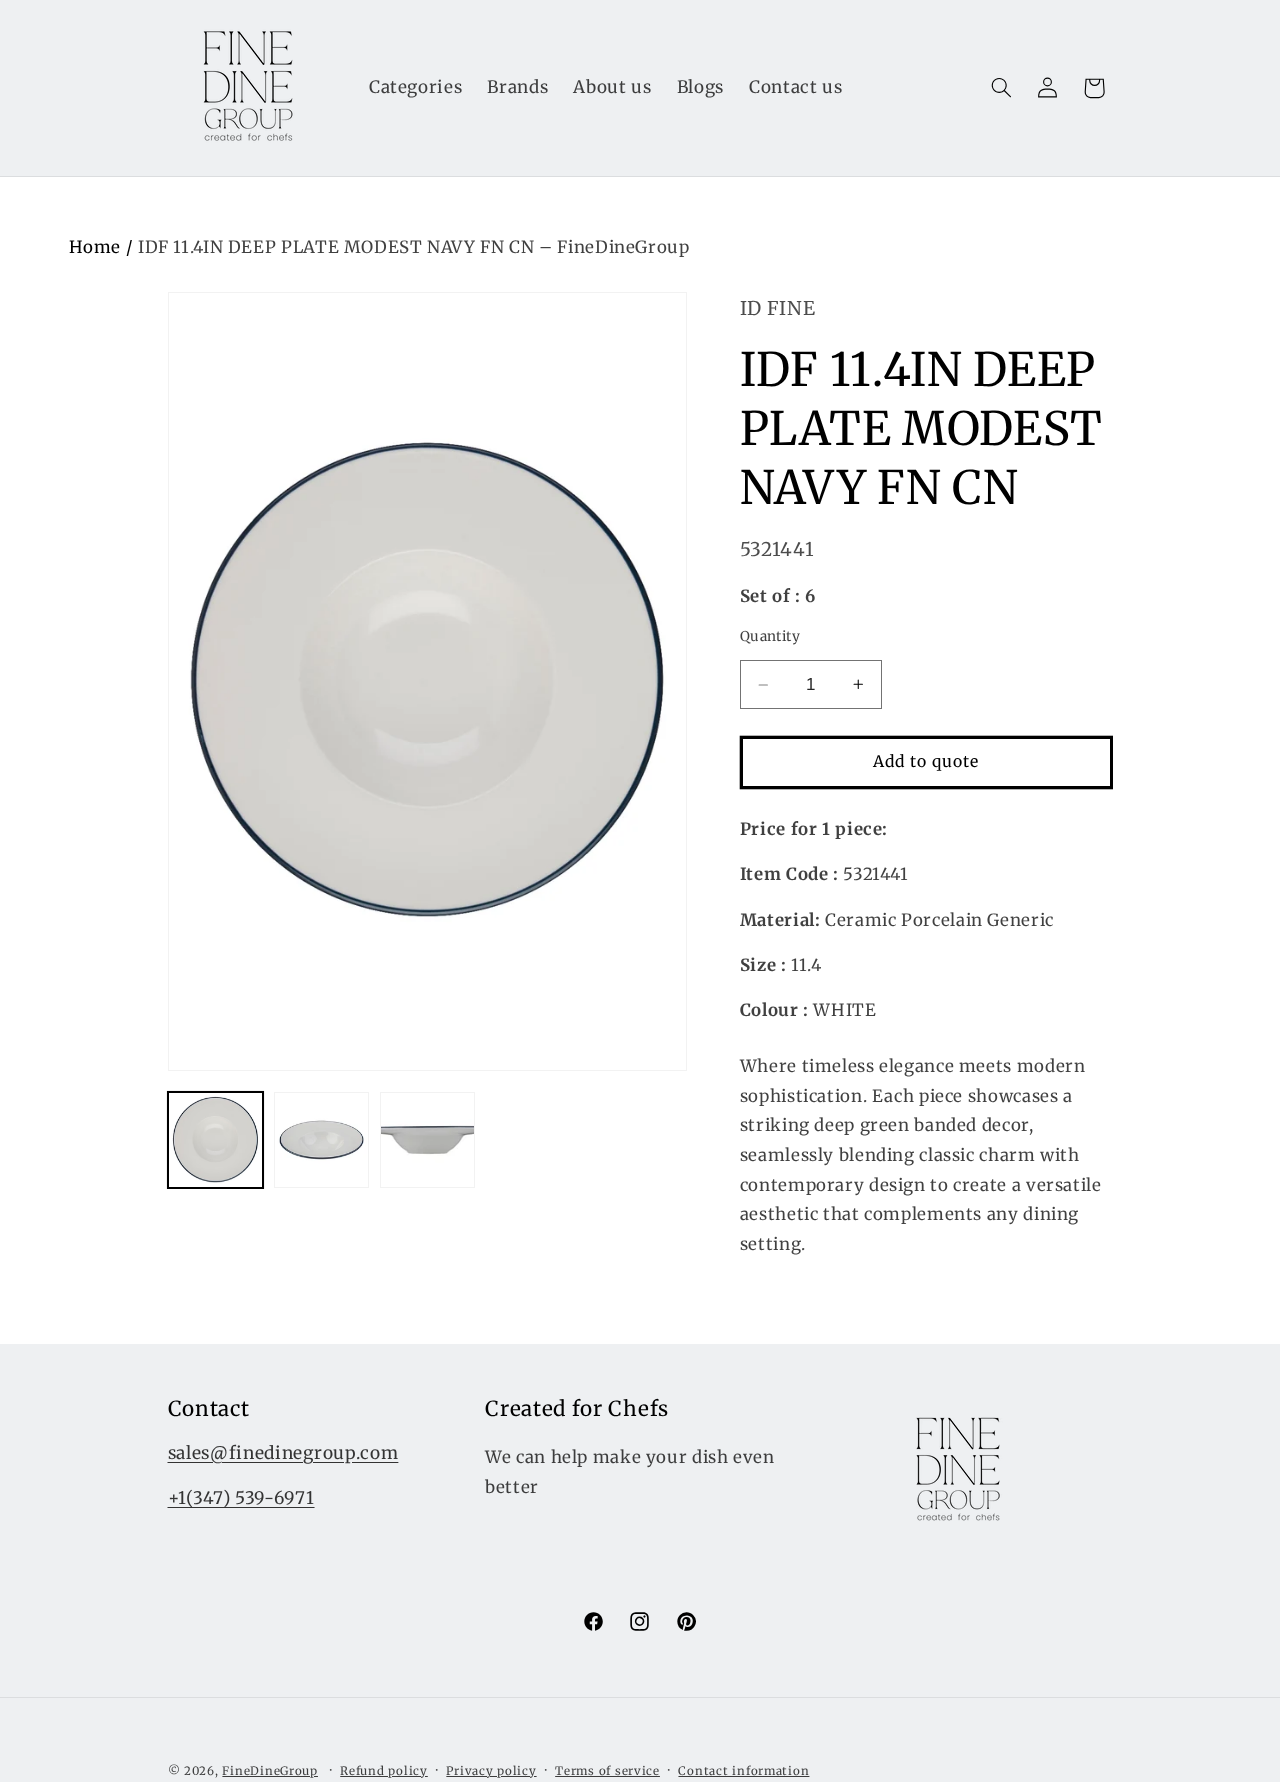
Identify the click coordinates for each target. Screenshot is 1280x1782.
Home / (103, 247)
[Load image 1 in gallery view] (216, 1140)
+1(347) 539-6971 (241, 1498)
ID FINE (777, 308)
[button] (1001, 88)
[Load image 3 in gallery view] (428, 1140)
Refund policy (384, 1771)
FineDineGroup (270, 1771)
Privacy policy (491, 1771)
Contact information (743, 1771)
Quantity (770, 636)
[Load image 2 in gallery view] (322, 1140)
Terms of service (607, 1771)
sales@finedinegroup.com (283, 1453)
